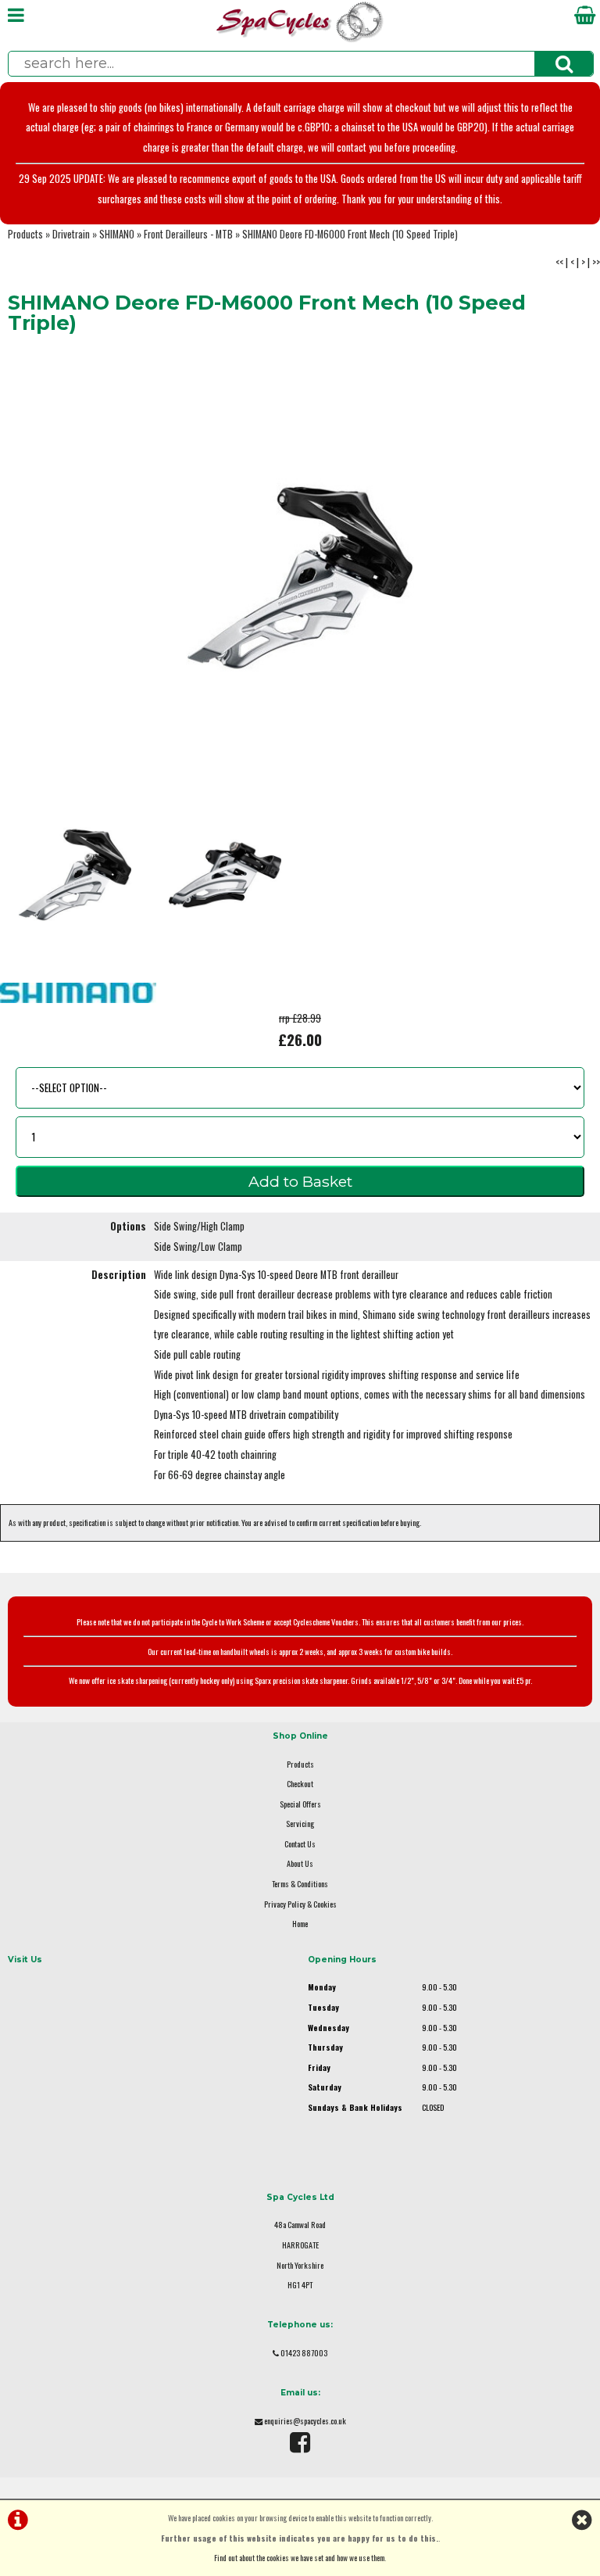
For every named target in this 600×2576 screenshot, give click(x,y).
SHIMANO (117, 234)
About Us (300, 1863)
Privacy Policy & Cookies (300, 1904)
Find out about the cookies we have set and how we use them (299, 2558)
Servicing (300, 1824)
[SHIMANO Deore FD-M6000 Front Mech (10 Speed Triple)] (300, 578)
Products (25, 234)
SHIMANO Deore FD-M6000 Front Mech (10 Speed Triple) (350, 234)
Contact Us (300, 1844)
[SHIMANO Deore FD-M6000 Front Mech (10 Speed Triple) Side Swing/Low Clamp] (225, 875)
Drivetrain (71, 234)
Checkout (300, 1784)
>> (596, 262)
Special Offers (300, 1804)
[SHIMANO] (78, 999)
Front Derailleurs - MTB (188, 234)
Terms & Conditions (300, 1884)
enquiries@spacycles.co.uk (305, 2421)
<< (559, 262)
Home (300, 1924)
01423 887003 (304, 2353)
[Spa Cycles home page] (300, 39)
